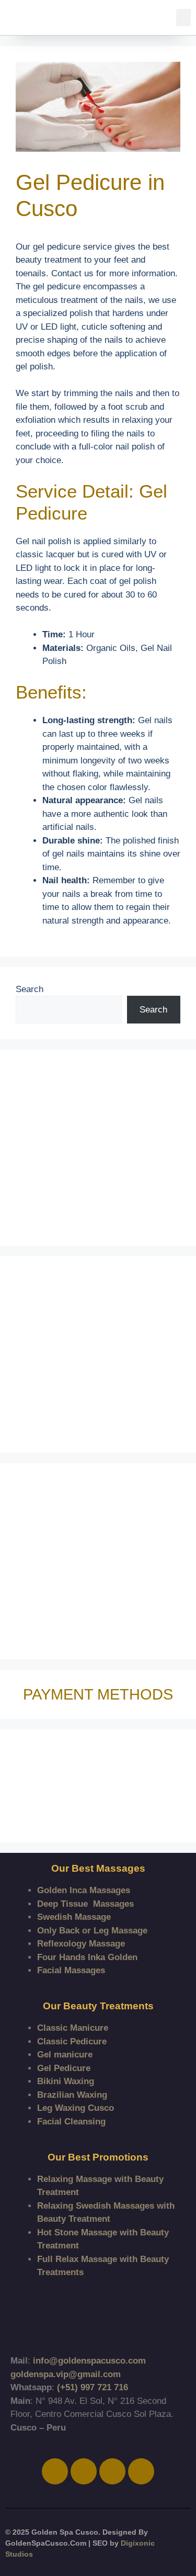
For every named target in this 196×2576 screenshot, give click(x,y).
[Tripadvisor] (141, 2471)
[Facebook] (55, 2471)
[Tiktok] (112, 2471)
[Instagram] (84, 2471)
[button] (183, 18)
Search (30, 989)
